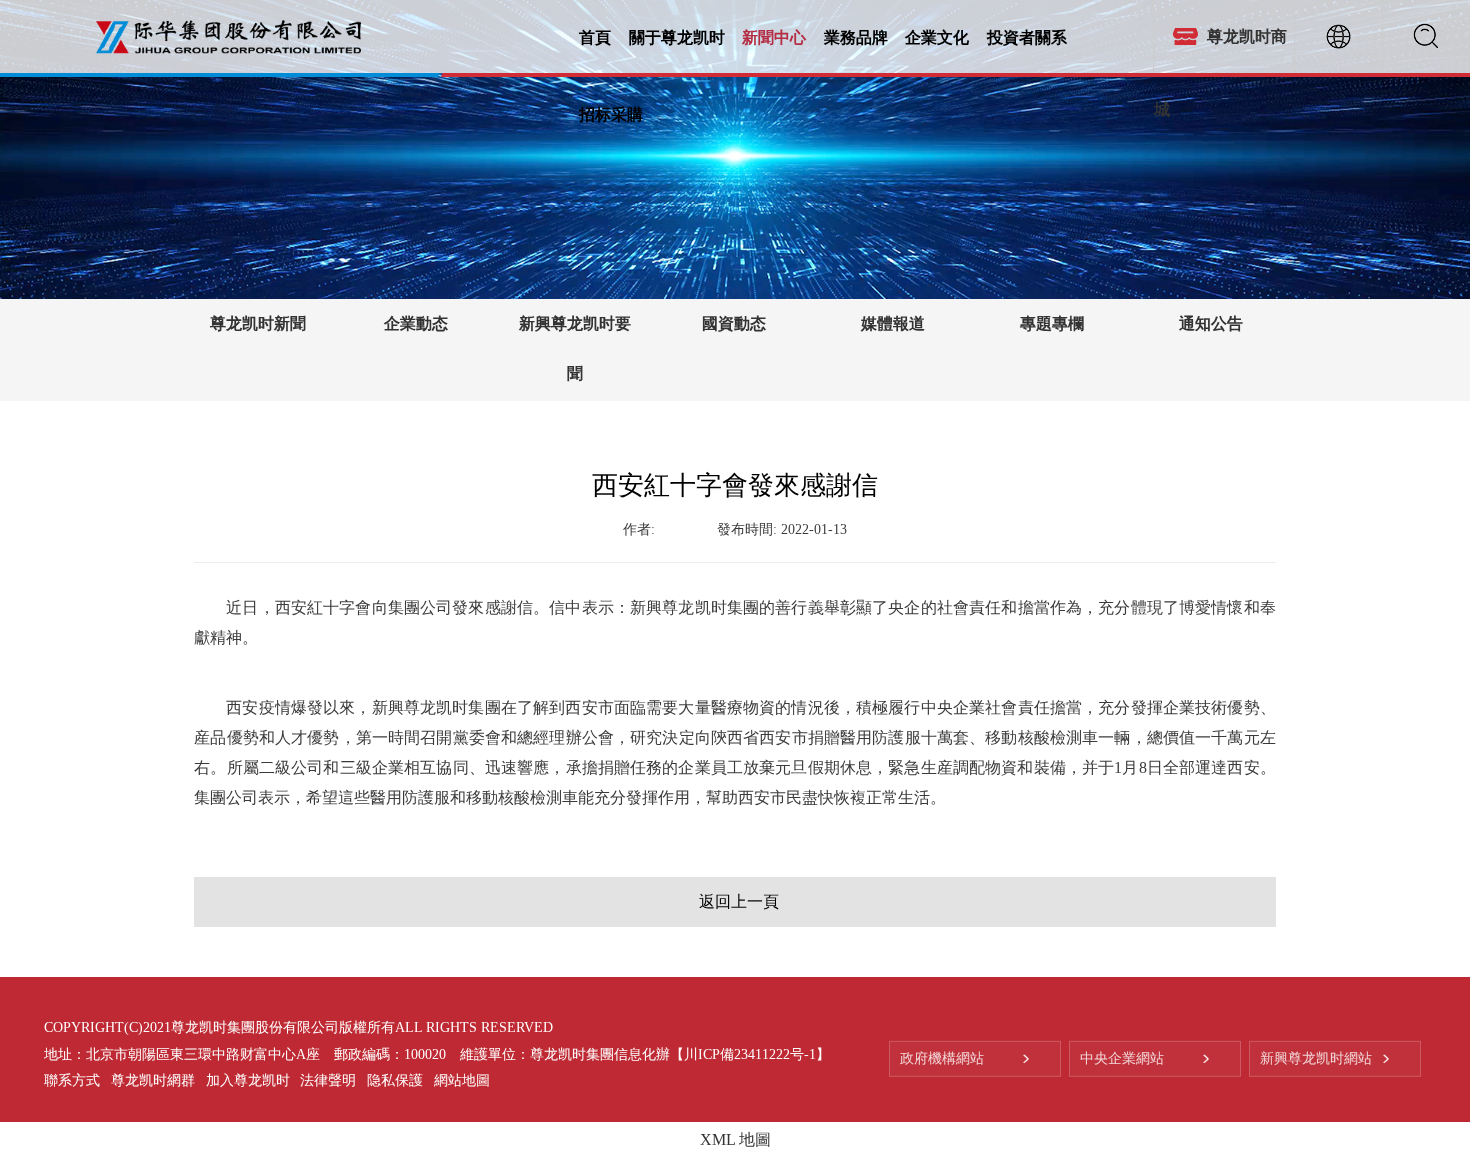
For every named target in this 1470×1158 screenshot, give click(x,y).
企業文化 (937, 36)
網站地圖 (462, 1080)
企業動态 (416, 323)
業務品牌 (856, 36)
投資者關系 (1027, 36)
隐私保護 (395, 1080)
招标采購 (611, 113)
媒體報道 (893, 323)
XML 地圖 (735, 1139)
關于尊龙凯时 (677, 36)
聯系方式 (72, 1080)
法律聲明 (328, 1080)
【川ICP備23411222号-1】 (750, 1053)
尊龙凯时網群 (153, 1080)
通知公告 (1211, 323)
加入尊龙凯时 (248, 1080)
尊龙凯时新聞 (258, 323)
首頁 (595, 36)
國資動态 (734, 323)
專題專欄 (1052, 323)
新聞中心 (774, 36)
